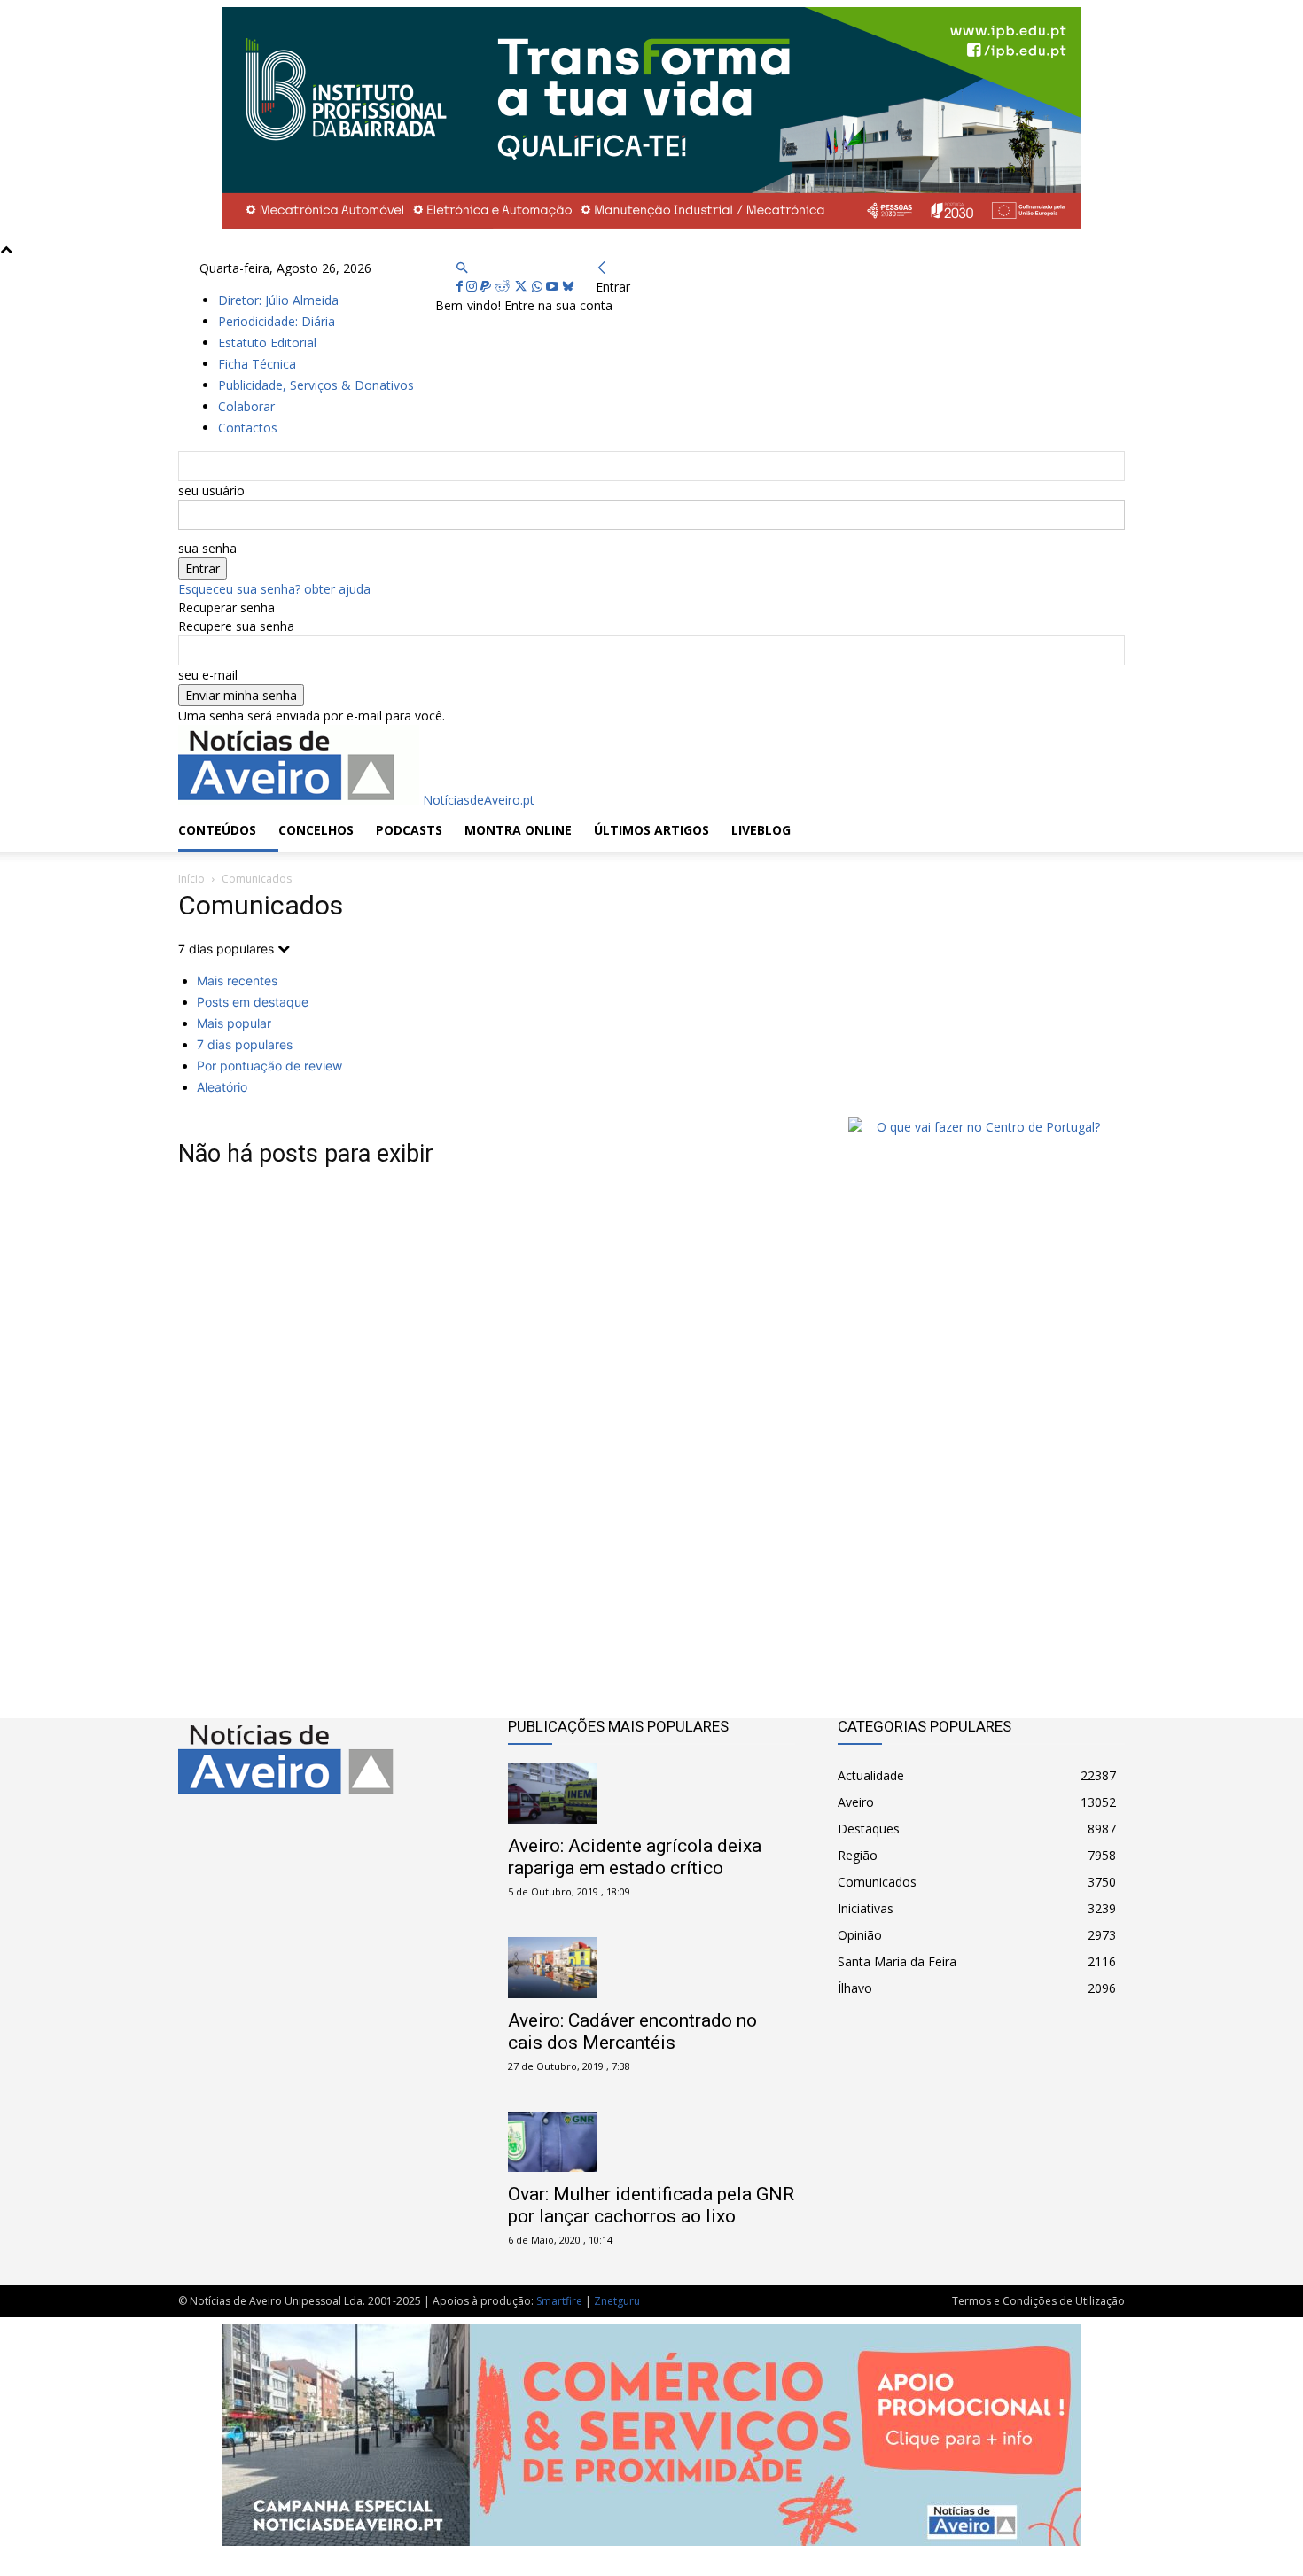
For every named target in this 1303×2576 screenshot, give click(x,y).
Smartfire (559, 2301)
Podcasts (409, 830)
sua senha (207, 548)
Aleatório (222, 1087)
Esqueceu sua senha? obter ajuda (274, 589)
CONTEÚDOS (217, 830)
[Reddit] (504, 287)
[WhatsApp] (539, 287)
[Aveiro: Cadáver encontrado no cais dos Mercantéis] (651, 1968)
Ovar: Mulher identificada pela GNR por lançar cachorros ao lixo (651, 2205)
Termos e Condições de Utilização (1038, 2301)
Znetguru (617, 2301)
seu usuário (211, 490)
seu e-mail (208, 675)
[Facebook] (461, 287)
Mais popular (234, 1023)
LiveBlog (761, 830)
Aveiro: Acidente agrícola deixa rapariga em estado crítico (635, 1857)
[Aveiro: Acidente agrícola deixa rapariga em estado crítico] (651, 1793)
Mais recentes (237, 981)
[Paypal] (488, 287)
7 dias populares (245, 1044)
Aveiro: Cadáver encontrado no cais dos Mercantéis (632, 2031)
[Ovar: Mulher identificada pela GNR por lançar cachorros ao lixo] (651, 2142)
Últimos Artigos (651, 830)
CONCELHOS (316, 830)
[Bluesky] (568, 287)
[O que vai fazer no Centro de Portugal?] (981, 1127)
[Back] (602, 268)
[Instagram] (473, 287)
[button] (462, 268)
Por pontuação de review (269, 1066)
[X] (523, 287)
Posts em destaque (253, 1002)
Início (191, 879)
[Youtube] (554, 287)
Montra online (518, 830)
